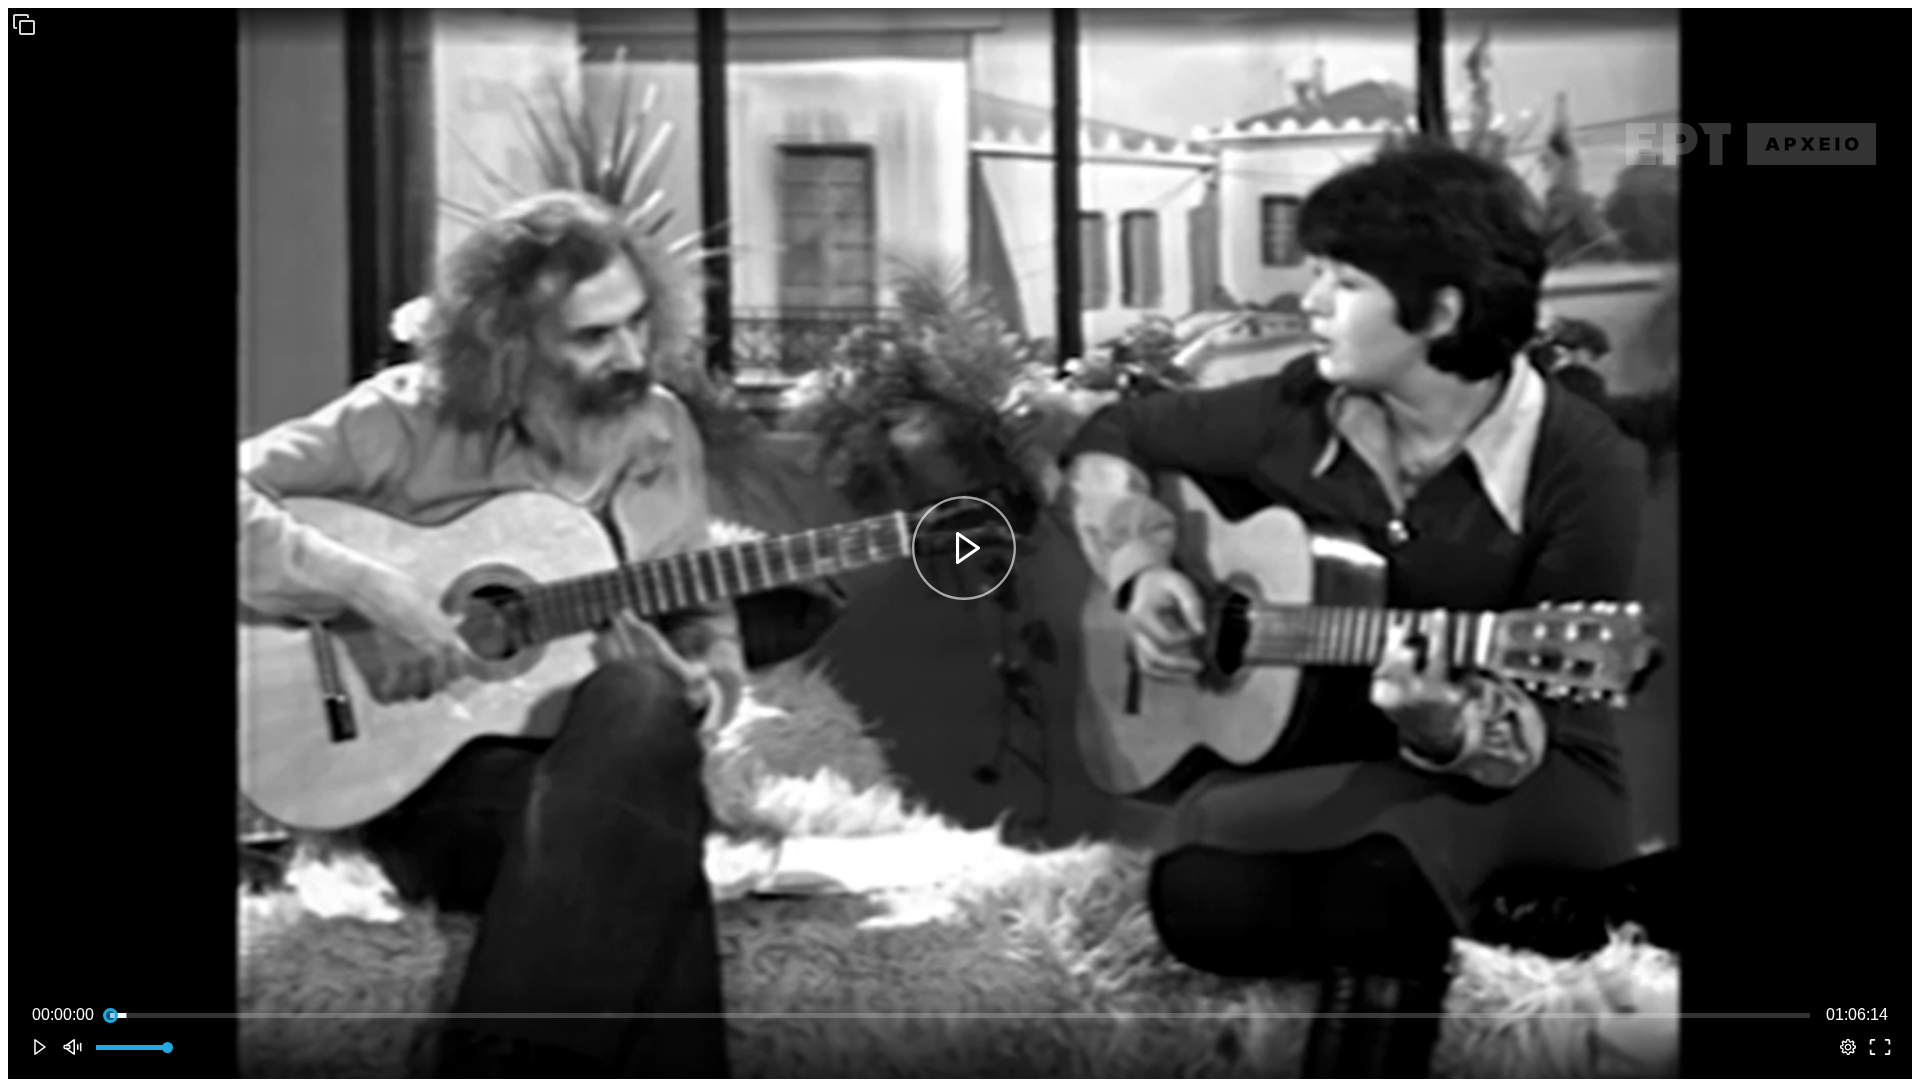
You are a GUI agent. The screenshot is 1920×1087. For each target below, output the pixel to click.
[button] (24, 24)
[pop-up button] (1848, 1047)
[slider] (960, 1015)
